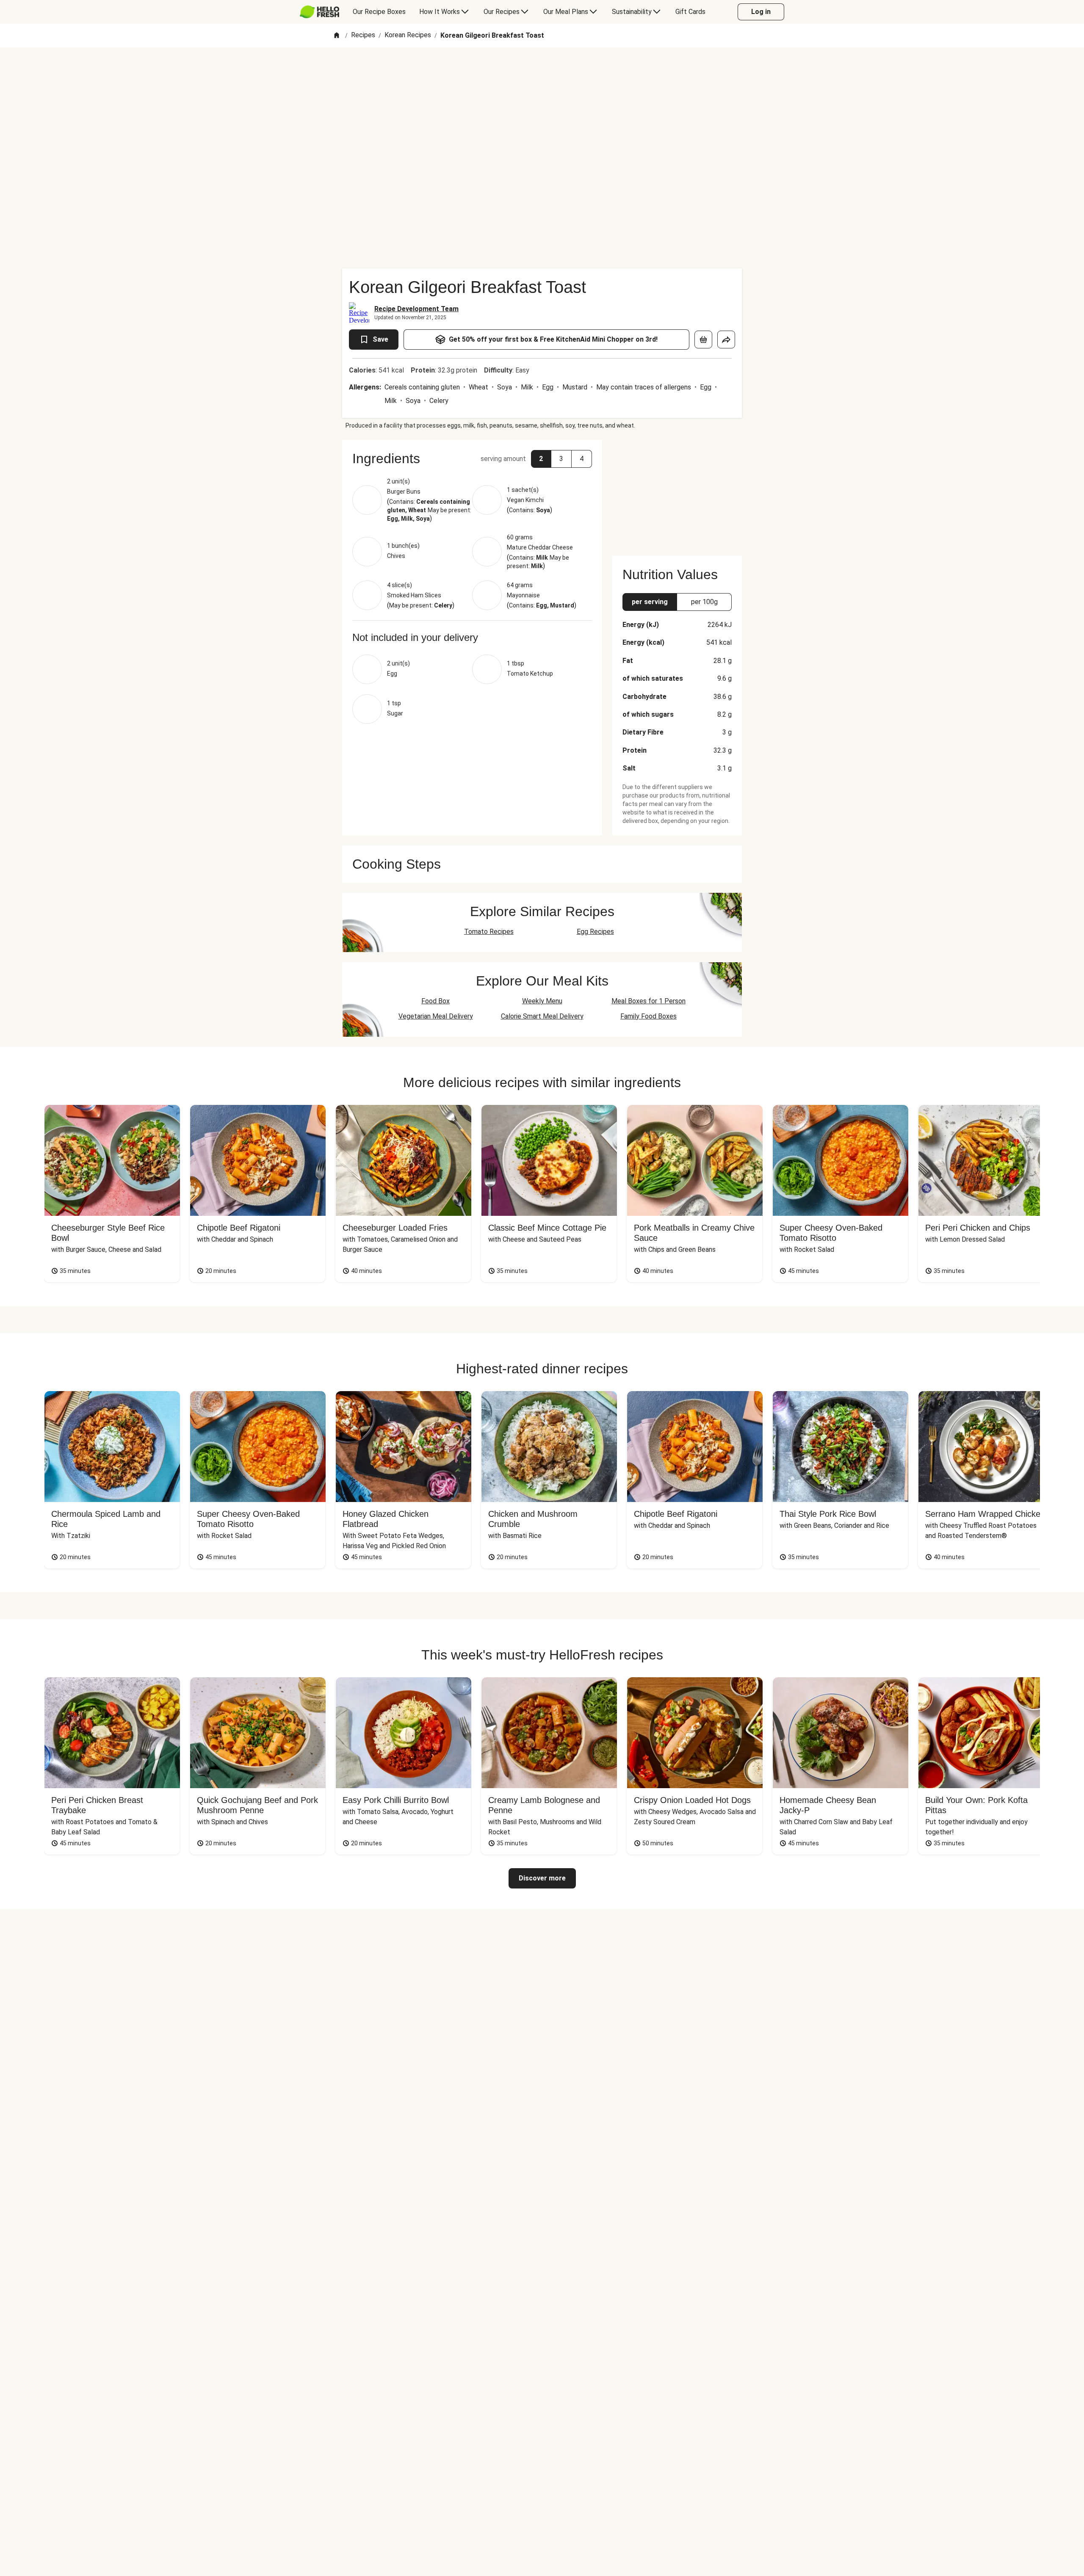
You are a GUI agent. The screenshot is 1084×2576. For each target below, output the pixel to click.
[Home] (337, 36)
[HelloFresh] (319, 12)
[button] (472, 458)
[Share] (726, 340)
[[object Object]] (703, 340)
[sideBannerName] (677, 493)
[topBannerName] (542, 72)
